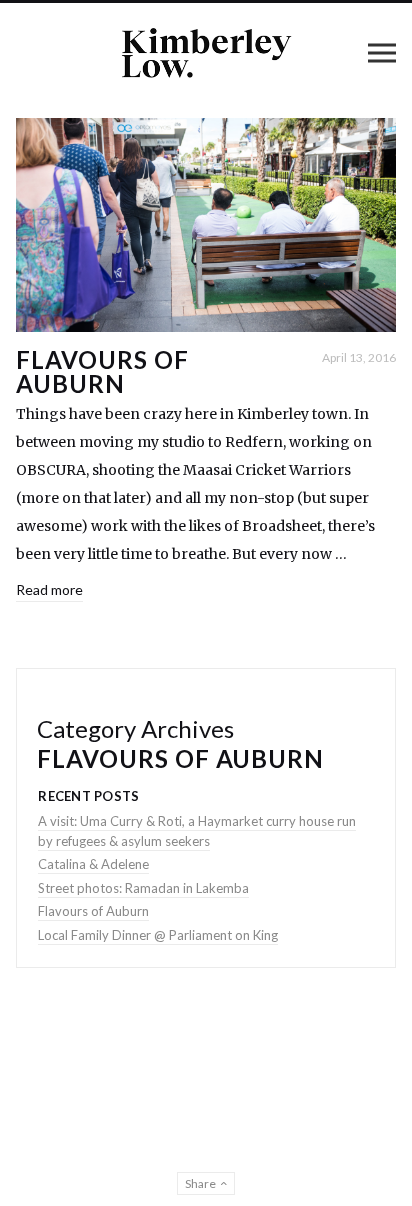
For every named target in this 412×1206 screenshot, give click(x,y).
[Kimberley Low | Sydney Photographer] (206, 52)
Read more (49, 589)
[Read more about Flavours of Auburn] (206, 225)
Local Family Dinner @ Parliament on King (158, 935)
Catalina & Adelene (93, 864)
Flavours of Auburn (102, 371)
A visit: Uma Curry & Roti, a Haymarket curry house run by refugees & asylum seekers (197, 831)
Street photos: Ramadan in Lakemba (143, 888)
